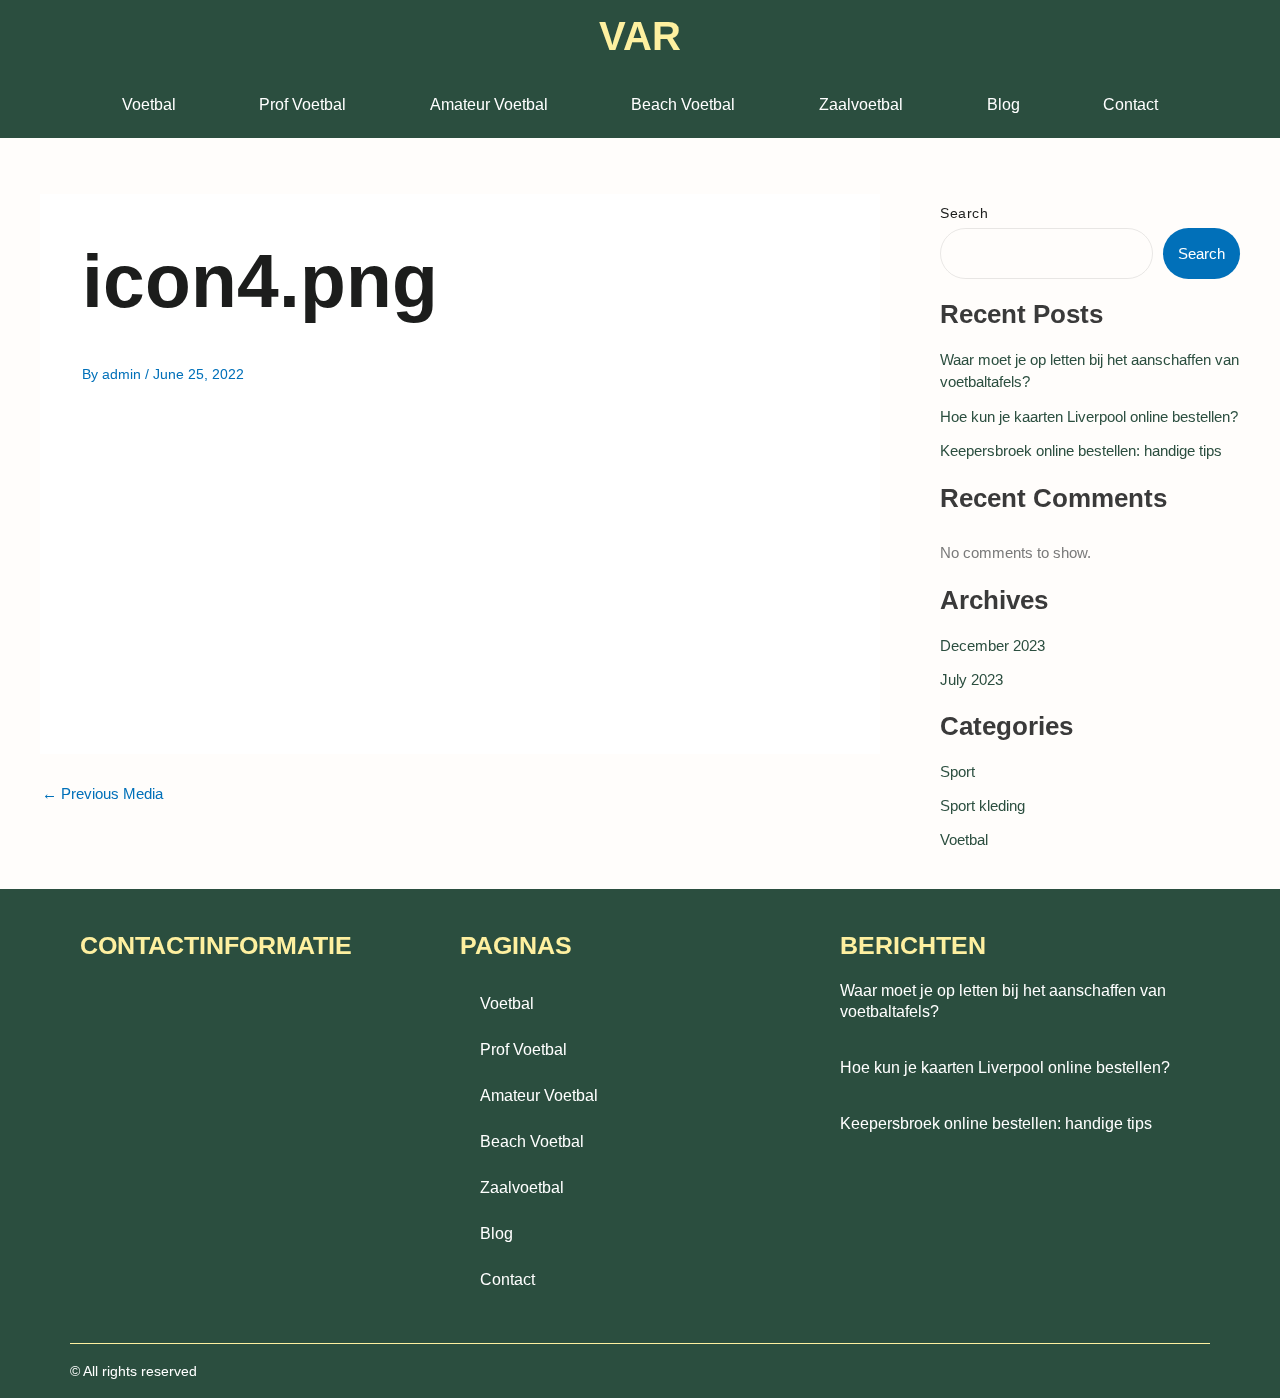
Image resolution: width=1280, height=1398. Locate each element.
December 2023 (992, 645)
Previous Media (102, 793)
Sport (957, 771)
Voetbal (149, 104)
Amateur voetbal (489, 104)
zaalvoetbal (861, 104)
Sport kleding (982, 805)
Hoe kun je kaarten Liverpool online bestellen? (1089, 416)
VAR (640, 36)
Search (964, 213)
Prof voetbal (302, 104)
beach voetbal (683, 104)
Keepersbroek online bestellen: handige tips (1081, 450)
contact (1130, 104)
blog (1003, 104)
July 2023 (971, 679)
